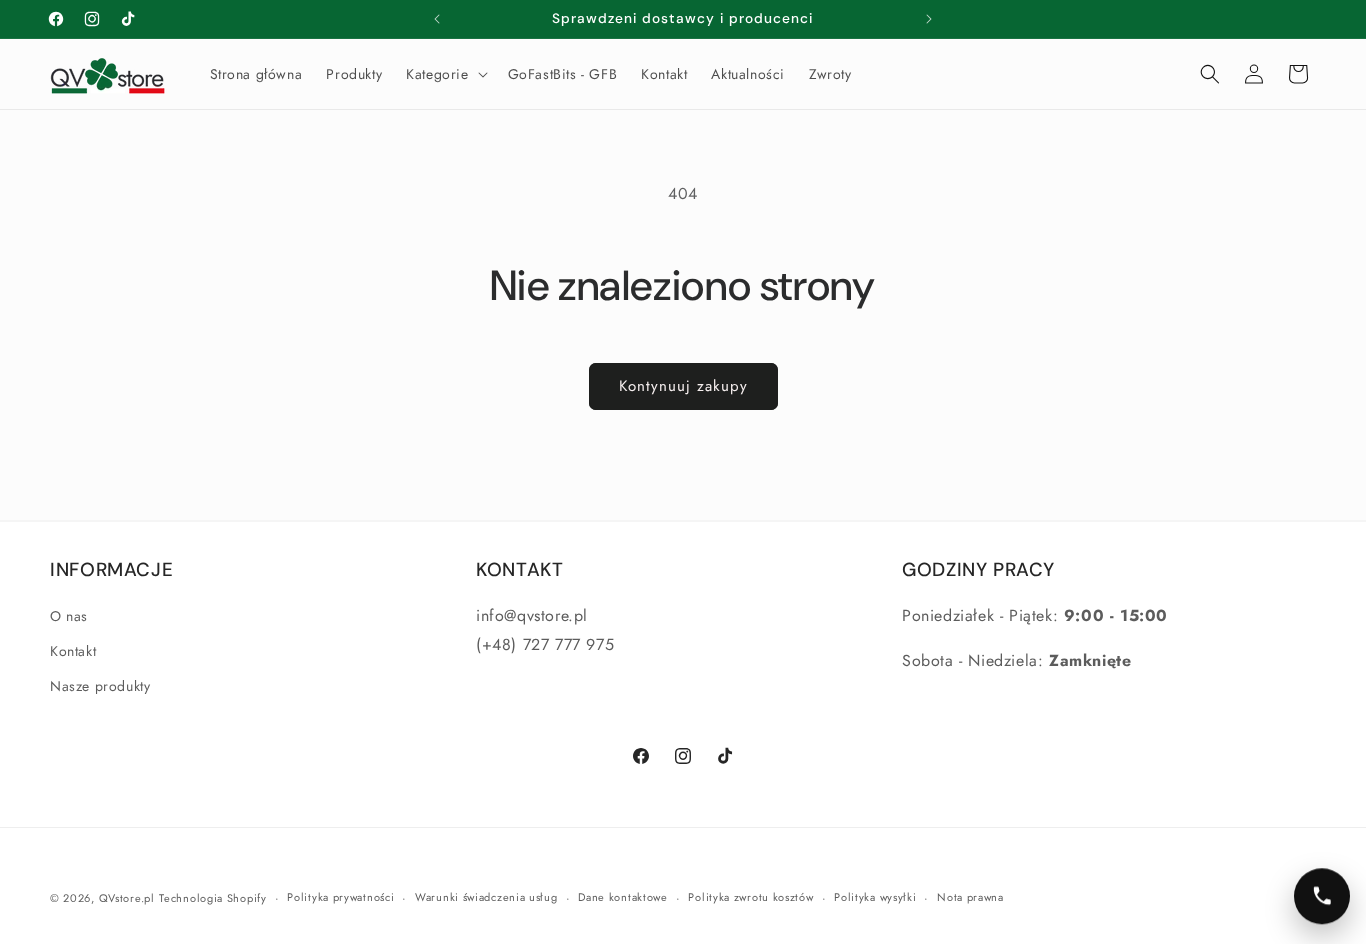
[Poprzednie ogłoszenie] (437, 19)
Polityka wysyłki (875, 898)
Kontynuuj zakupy (683, 386)
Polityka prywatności (340, 898)
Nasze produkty (100, 686)
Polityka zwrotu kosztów (750, 898)
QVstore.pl (127, 898)
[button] (444, 74)
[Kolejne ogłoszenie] (929, 19)
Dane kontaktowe (623, 898)
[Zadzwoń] (1322, 896)
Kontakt (73, 651)
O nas (69, 616)
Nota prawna (970, 898)
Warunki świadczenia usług (486, 898)
